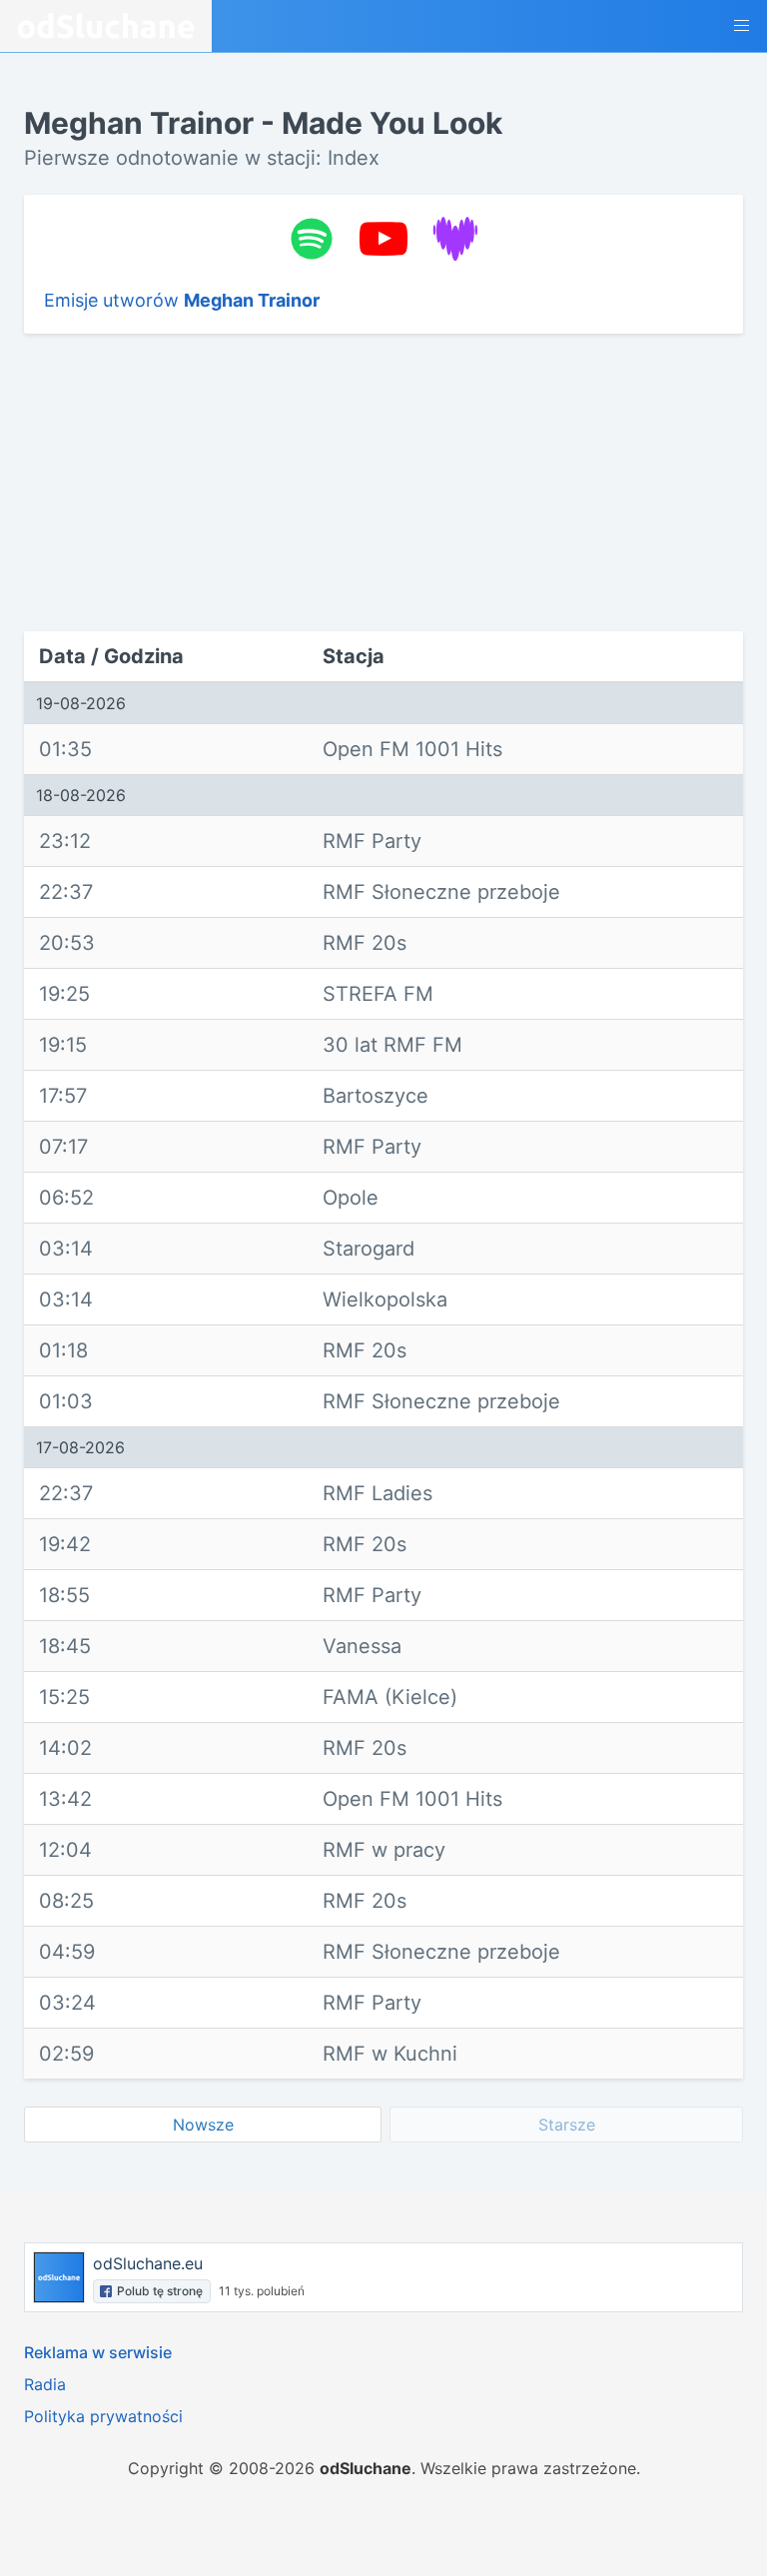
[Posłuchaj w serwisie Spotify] (312, 239)
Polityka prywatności (103, 2416)
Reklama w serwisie (98, 2352)
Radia (45, 2384)
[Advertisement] (162, 482)
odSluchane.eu (148, 2263)
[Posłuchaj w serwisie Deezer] (455, 239)
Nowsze (203, 2125)
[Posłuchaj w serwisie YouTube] (383, 239)
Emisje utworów (182, 300)
